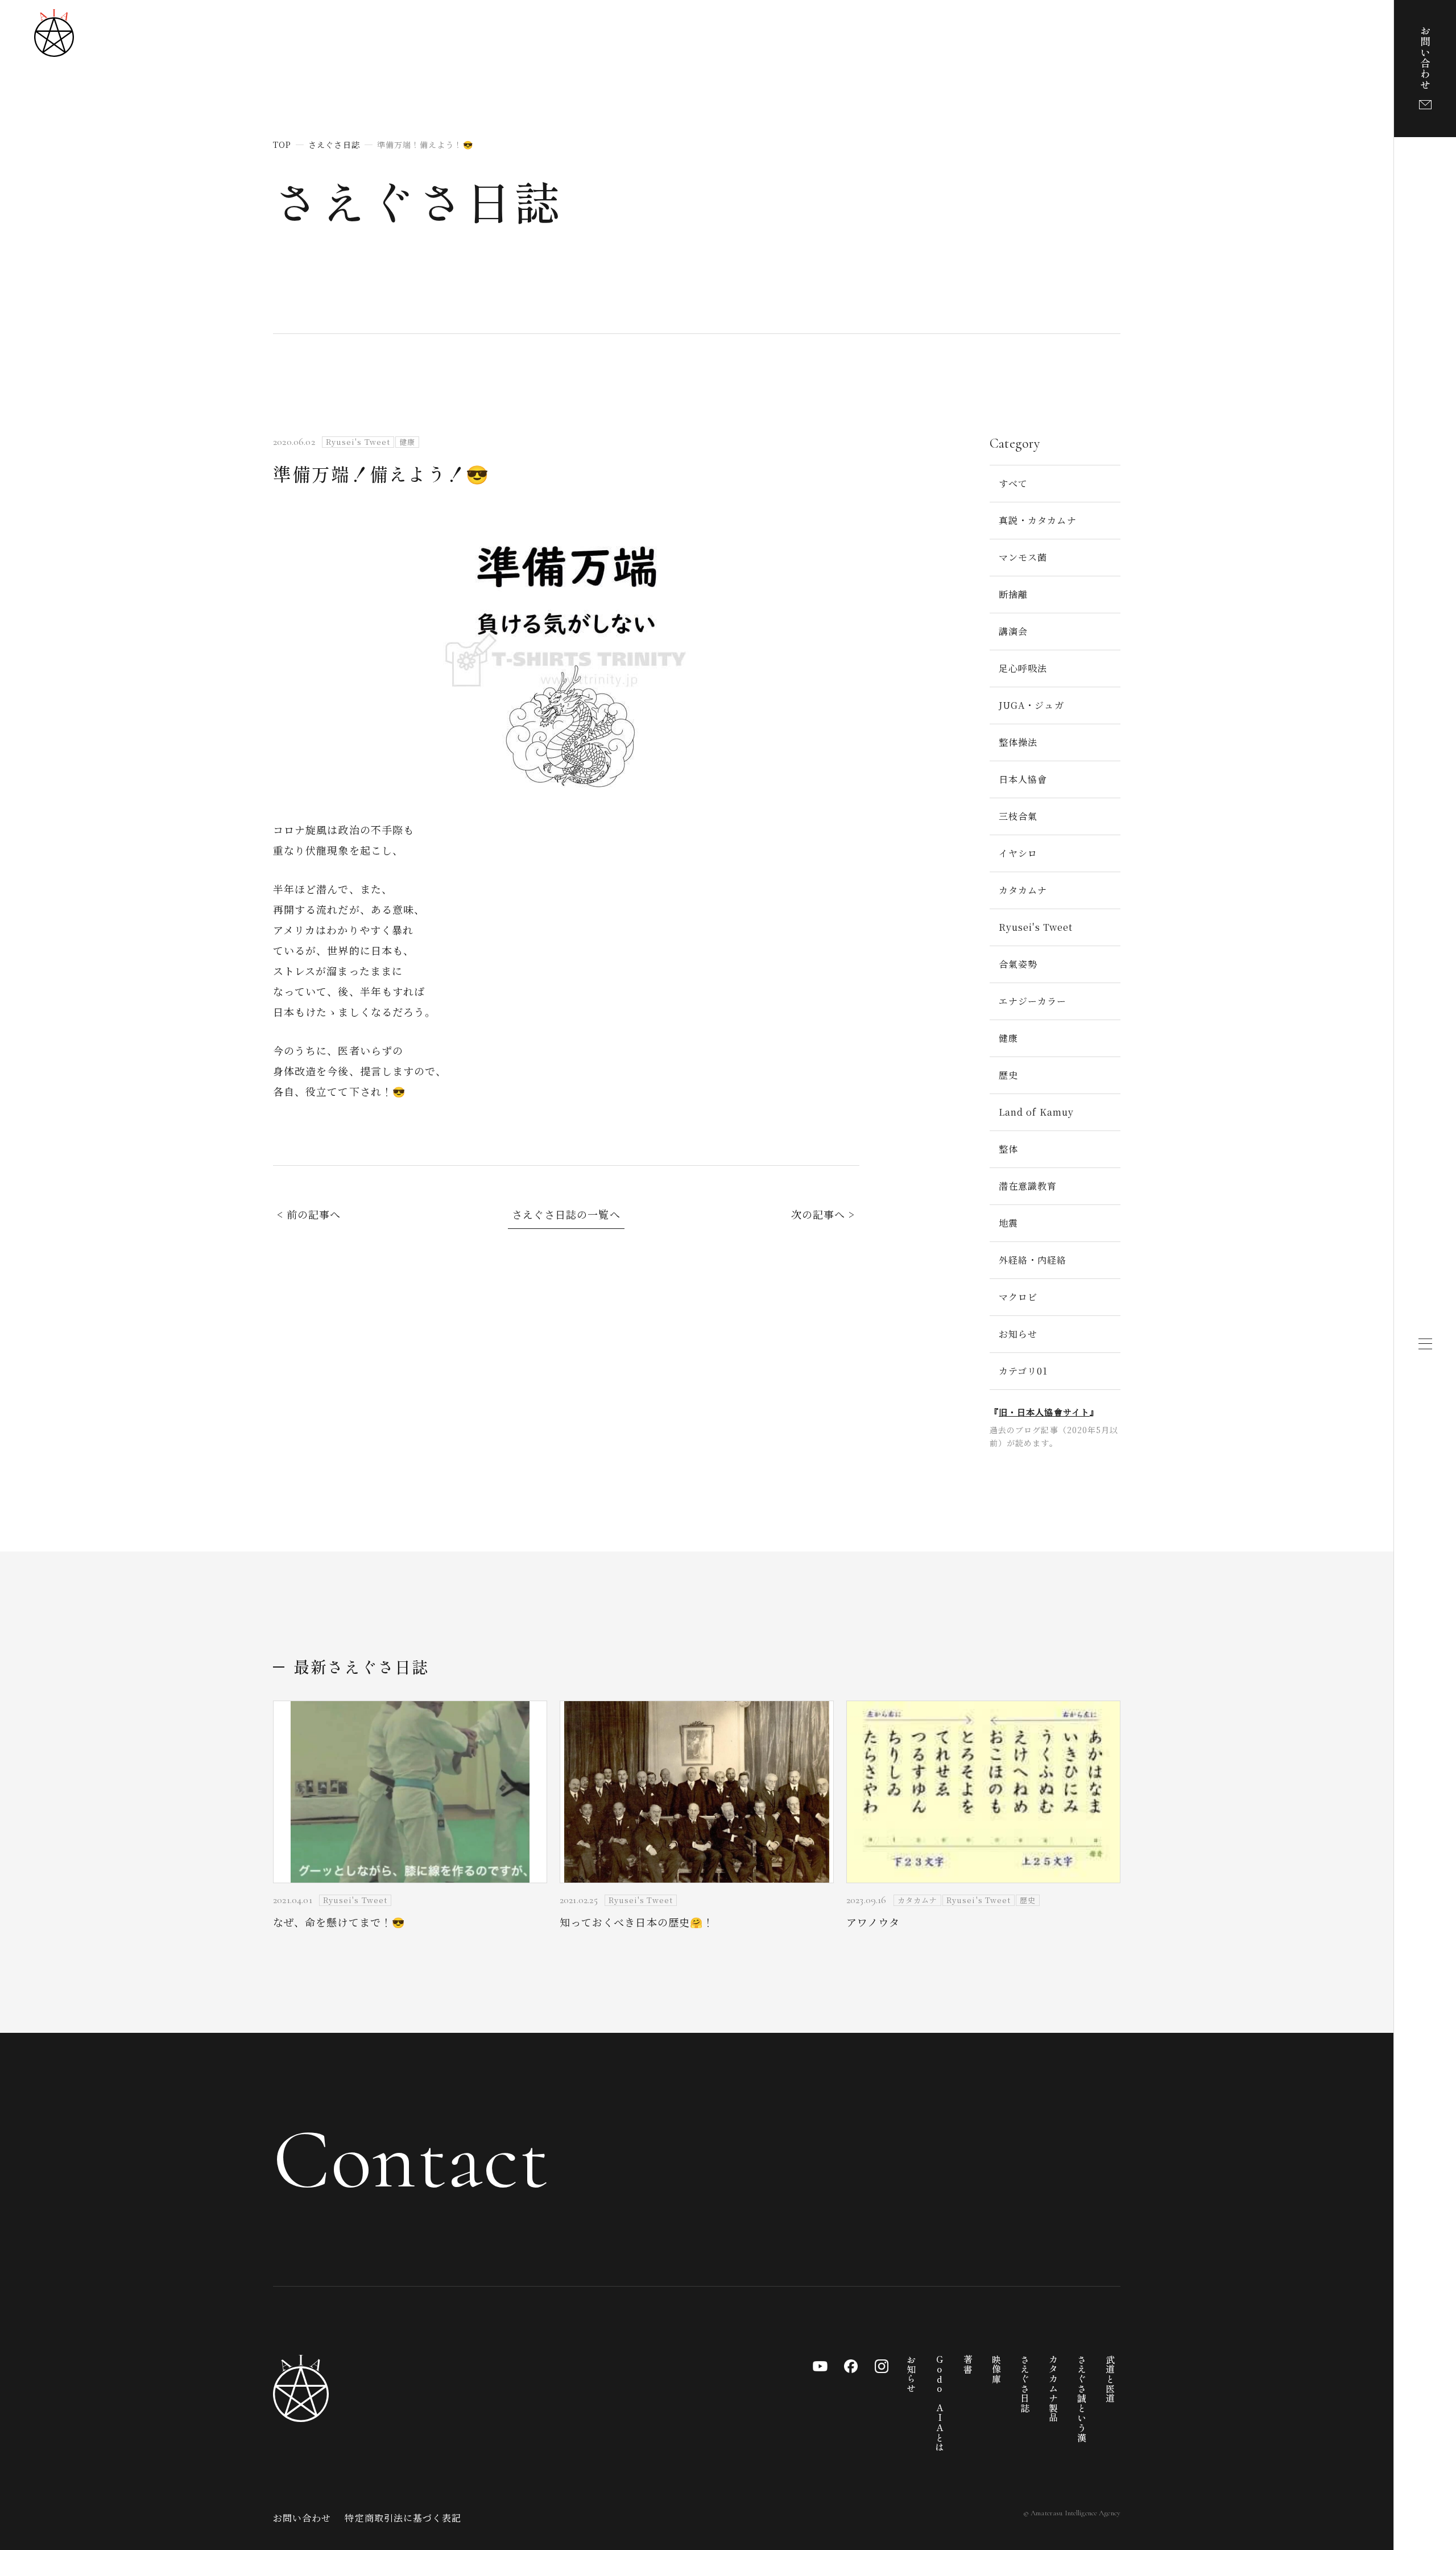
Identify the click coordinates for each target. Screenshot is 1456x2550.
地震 (1008, 1223)
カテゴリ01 (1023, 1371)
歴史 (1008, 1075)
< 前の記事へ (309, 1214)
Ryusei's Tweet (1036, 927)
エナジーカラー (1033, 1001)
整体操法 (1018, 742)
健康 (1008, 1038)
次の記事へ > (823, 1214)
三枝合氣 (1018, 816)
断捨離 (1013, 594)
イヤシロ (1018, 853)
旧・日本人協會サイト (1044, 1412)
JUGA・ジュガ (1031, 705)
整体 (1008, 1149)
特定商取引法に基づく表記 (403, 2518)
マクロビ (1018, 1297)
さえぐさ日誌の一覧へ (566, 1214)
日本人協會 (1023, 779)
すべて (1013, 483)
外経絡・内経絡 (1033, 1260)
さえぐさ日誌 (418, 200)
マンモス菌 (1023, 557)
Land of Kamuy (1036, 1112)
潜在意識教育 (1028, 1186)
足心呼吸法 (1023, 668)
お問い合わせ (302, 2518)
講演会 (1013, 631)
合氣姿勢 (1018, 964)
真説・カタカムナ (1038, 520)
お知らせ (1018, 1334)
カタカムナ (1023, 890)
